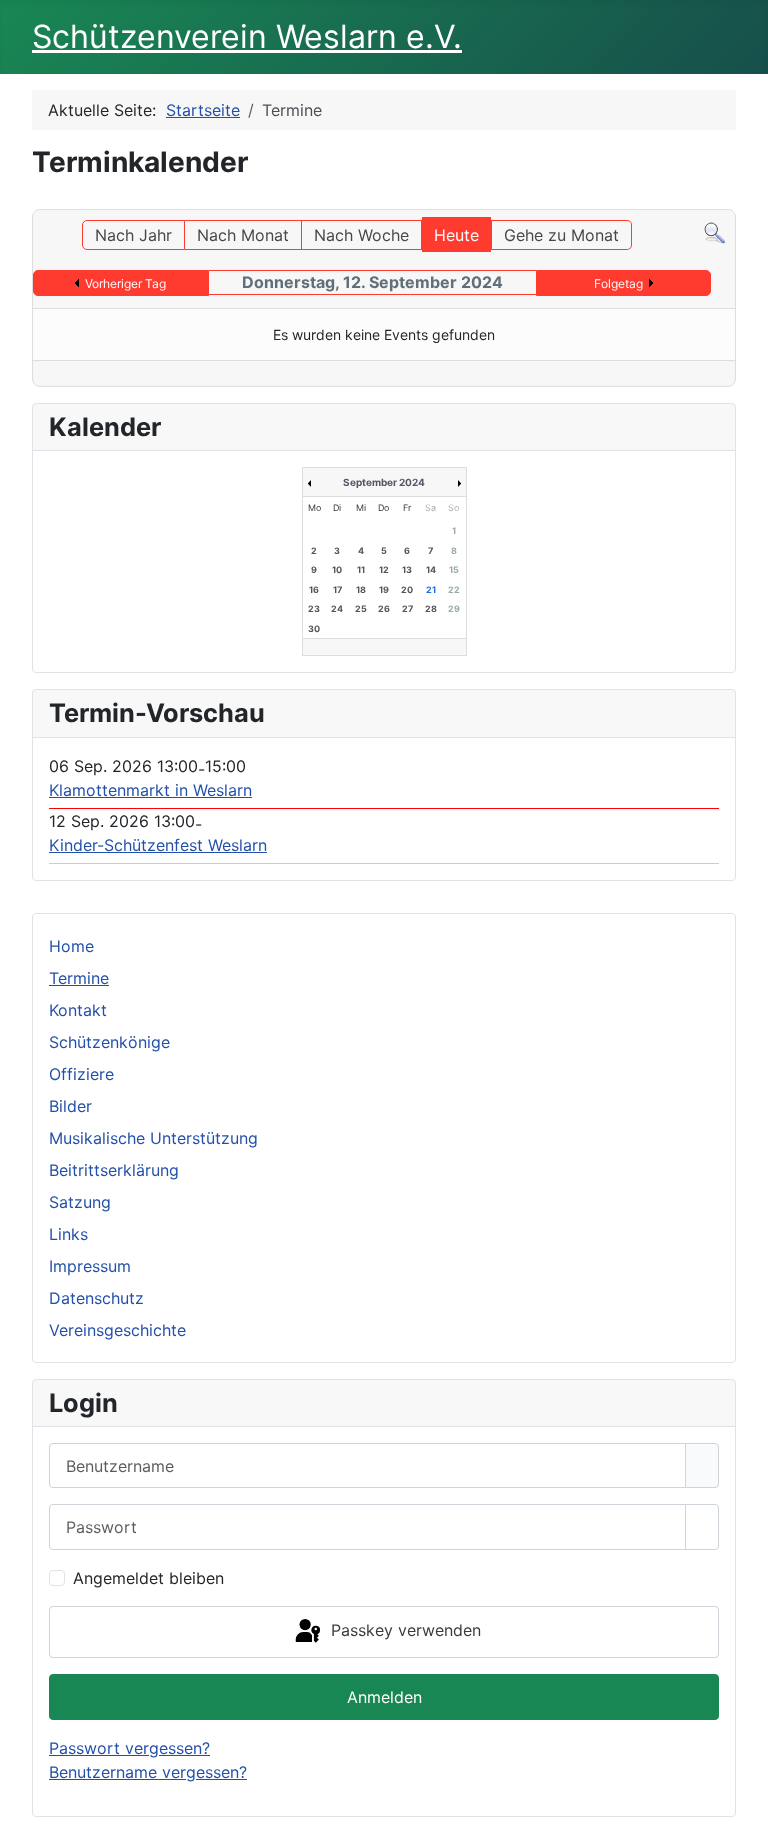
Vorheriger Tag (125, 283)
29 (454, 608)
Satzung (80, 1202)
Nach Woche (361, 235)
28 (431, 608)
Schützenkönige (109, 1042)
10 (337, 569)
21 (431, 589)
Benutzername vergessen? (148, 1772)
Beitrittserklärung (114, 1170)
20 (407, 589)
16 (314, 589)
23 (314, 608)
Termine (79, 978)
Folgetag (618, 283)
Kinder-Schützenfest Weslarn (158, 845)
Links (68, 1234)
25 (361, 608)
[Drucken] (729, 200)
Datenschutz (96, 1298)
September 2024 (384, 482)
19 (384, 589)
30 (314, 628)
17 (337, 589)
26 (384, 608)
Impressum (90, 1266)
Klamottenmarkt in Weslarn (150, 790)
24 (337, 608)
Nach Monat (243, 235)
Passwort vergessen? (129, 1748)
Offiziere (81, 1074)
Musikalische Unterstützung (153, 1138)
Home (71, 946)
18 (361, 589)
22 (454, 589)
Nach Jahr (133, 235)
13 (407, 569)
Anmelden (384, 1697)
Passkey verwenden (403, 1630)
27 (407, 608)
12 (384, 569)
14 (431, 569)
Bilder (70, 1106)
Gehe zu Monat (561, 235)
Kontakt (78, 1010)
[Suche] (714, 232)
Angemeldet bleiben (148, 1578)
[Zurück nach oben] (743, 1808)
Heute (456, 235)
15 (454, 569)
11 (361, 569)
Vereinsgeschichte (117, 1330)
